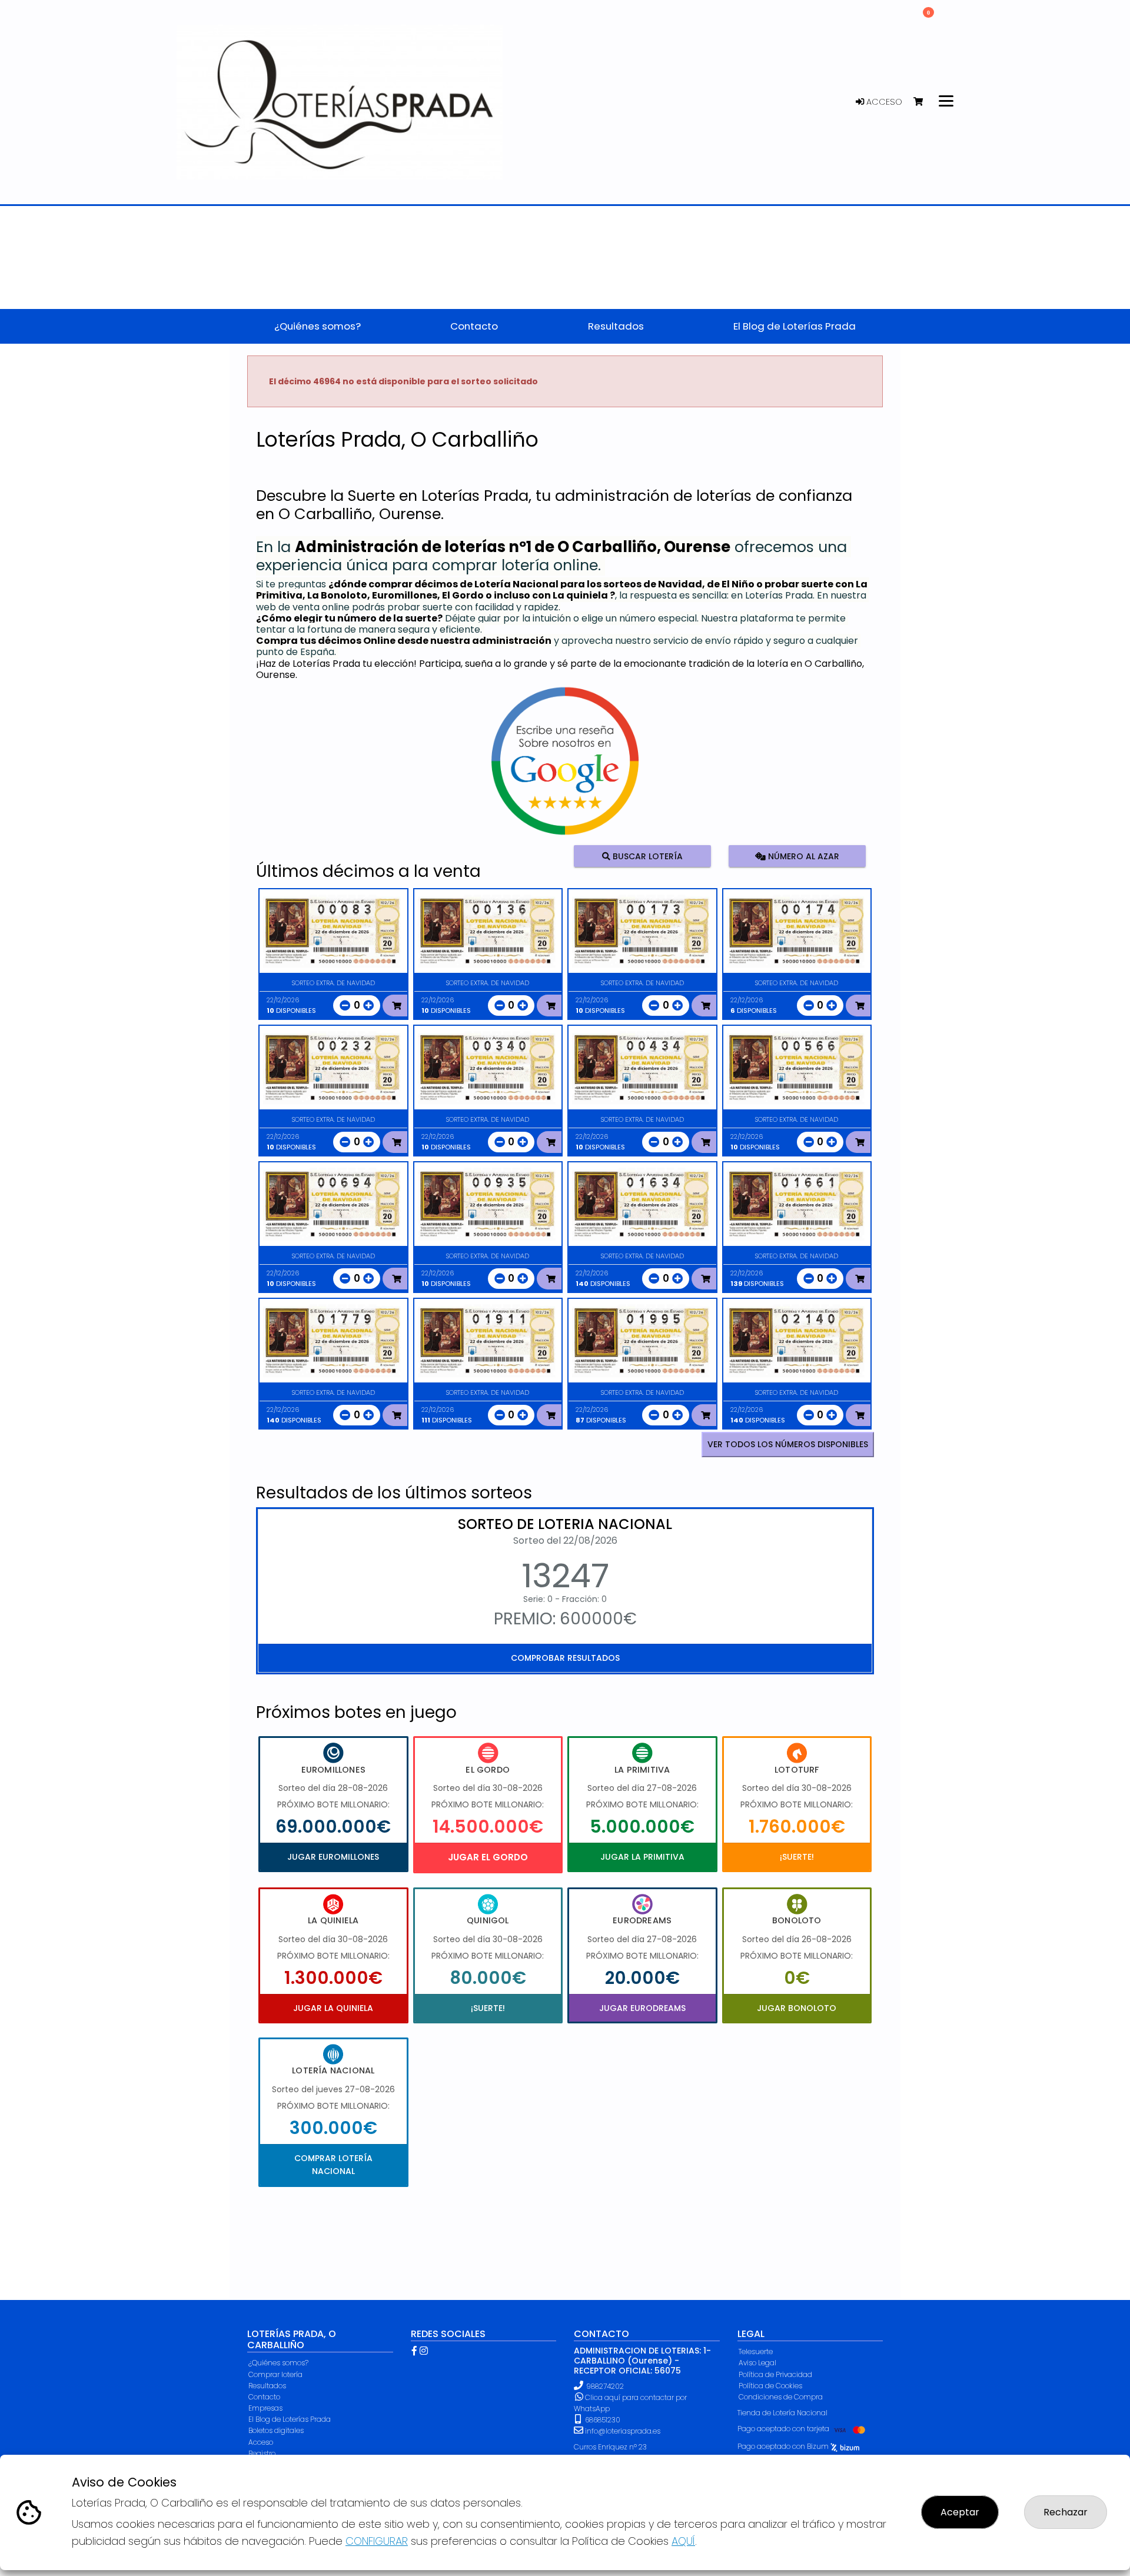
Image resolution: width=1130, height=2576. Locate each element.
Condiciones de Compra (781, 2397)
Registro (262, 2453)
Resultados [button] (616, 326)
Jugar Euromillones (333, 1857)
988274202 (605, 2386)
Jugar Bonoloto (797, 2008)
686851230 (602, 2420)
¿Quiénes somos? (278, 2363)
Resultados (267, 2386)
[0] (924, 102)
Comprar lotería (275, 2374)
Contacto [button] (474, 326)
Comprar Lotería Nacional (333, 2165)
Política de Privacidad (775, 2374)
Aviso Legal (757, 2363)
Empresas (265, 2408)
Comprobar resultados (565, 1658)
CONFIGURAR (377, 2541)
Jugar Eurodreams (642, 2008)
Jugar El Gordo (488, 1857)
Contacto (264, 2397)
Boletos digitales (276, 2430)
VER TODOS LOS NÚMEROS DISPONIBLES (788, 1444)
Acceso (883, 102)
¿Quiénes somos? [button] (318, 326)
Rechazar (1066, 2512)
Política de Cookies (770, 2386)
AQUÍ (683, 2541)
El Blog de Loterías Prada (290, 2419)
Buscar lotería (647, 856)
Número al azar (802, 856)
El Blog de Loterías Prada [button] (795, 326)
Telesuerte (756, 2351)
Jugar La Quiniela (333, 2008)
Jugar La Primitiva (642, 1857)
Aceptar (960, 2512)
